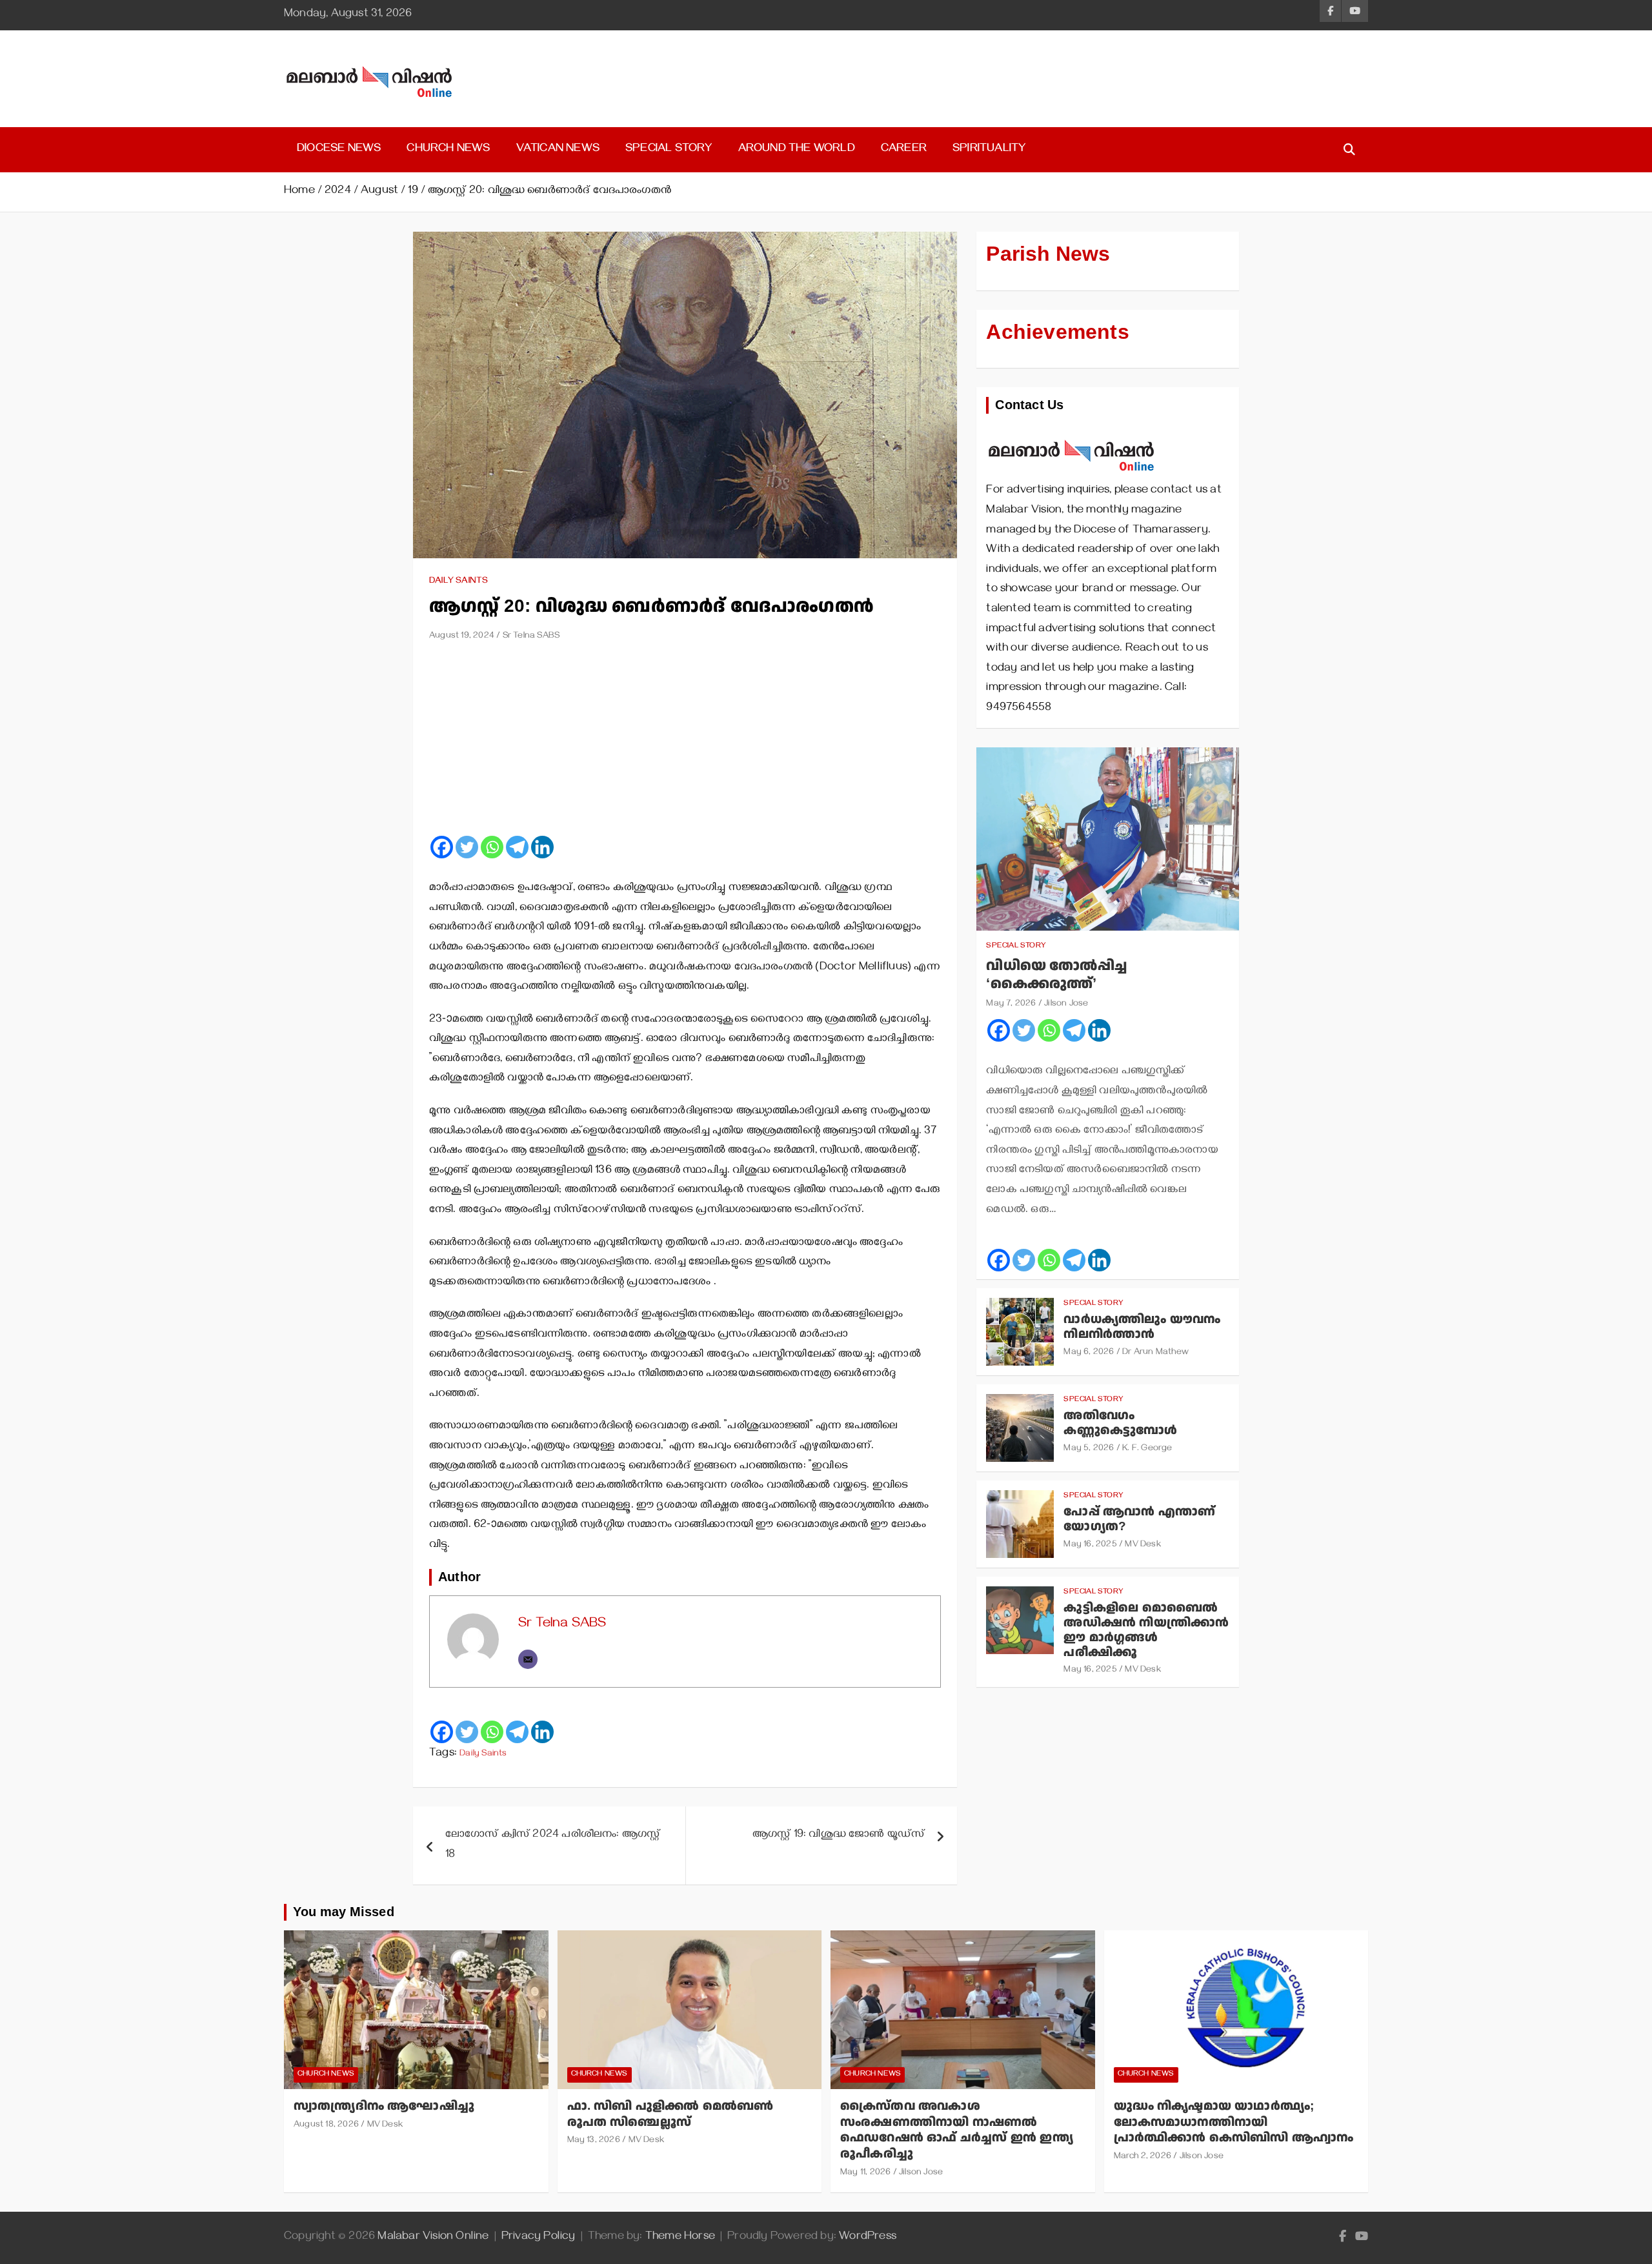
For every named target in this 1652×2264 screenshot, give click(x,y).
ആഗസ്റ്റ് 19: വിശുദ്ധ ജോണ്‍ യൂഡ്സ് (839, 1835)
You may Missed (344, 1912)
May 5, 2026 (1089, 1449)
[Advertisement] (685, 743)
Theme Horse (680, 2238)
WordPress (868, 2238)
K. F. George (1147, 1449)
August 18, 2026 (326, 2126)
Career (904, 150)
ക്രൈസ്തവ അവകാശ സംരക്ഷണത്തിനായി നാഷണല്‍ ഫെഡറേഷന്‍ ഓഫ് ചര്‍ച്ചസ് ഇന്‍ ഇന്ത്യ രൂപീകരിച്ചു (957, 2130)
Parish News (1048, 254)
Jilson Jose (1066, 1005)
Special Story (669, 150)
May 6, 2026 (1089, 1353)
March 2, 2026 (1143, 2157)
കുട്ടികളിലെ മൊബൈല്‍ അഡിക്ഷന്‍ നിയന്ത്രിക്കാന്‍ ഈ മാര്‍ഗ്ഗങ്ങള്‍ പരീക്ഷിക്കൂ (1146, 1630)
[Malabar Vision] (1072, 433)
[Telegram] (517, 847)
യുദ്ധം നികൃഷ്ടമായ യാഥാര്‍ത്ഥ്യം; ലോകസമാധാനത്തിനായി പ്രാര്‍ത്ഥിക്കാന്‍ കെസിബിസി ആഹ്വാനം (1234, 2122)
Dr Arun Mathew (1155, 1353)
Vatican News (558, 150)
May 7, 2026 (1011, 1005)
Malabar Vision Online (433, 2238)
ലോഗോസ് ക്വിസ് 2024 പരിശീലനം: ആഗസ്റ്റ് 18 (553, 1845)
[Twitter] (467, 847)
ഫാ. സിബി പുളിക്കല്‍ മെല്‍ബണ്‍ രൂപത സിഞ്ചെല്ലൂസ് (670, 2114)
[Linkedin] (542, 847)
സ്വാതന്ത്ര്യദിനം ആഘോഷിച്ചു (384, 2106)
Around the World (797, 150)
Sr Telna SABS (531, 637)
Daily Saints (458, 582)
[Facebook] (442, 847)
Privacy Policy (539, 2238)
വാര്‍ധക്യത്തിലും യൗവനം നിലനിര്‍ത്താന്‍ (1142, 1327)
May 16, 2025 (1090, 1545)
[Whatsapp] (492, 847)
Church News (448, 150)
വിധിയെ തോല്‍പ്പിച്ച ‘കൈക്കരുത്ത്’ (1056, 975)
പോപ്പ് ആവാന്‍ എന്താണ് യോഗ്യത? (1139, 1519)
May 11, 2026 (865, 2173)
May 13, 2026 (594, 2141)
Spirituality (989, 150)
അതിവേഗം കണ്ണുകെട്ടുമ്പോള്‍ (1120, 1423)
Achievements (1057, 332)
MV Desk (1143, 1545)
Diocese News (339, 150)
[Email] (528, 1659)
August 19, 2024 (462, 637)
